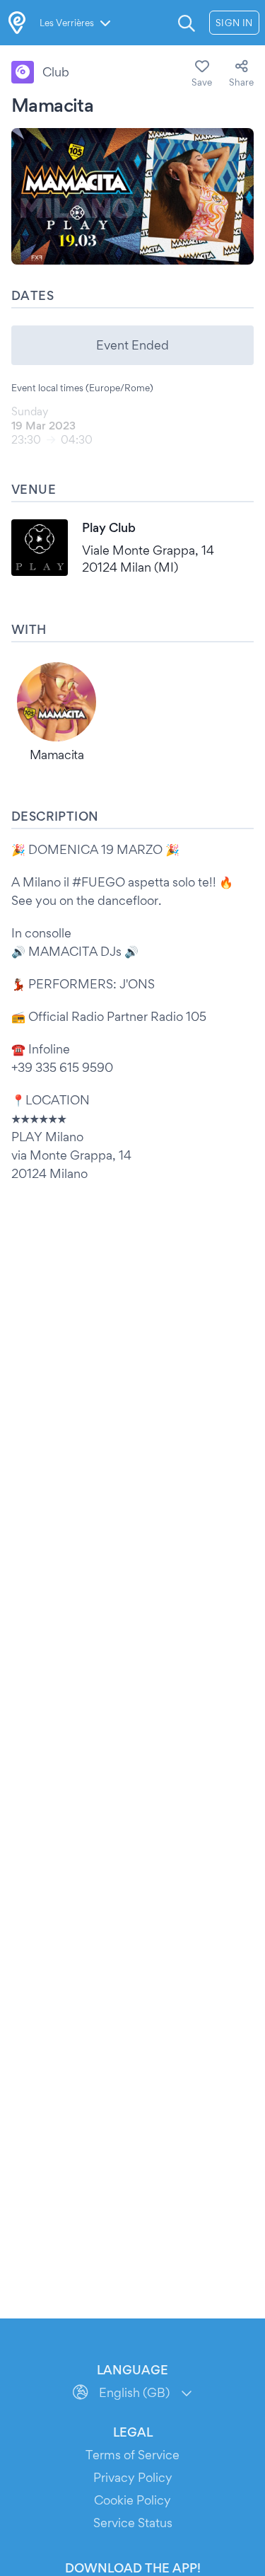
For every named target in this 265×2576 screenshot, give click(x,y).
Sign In (234, 23)
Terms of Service (132, 2455)
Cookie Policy (132, 2500)
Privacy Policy (133, 2477)
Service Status (133, 2523)
